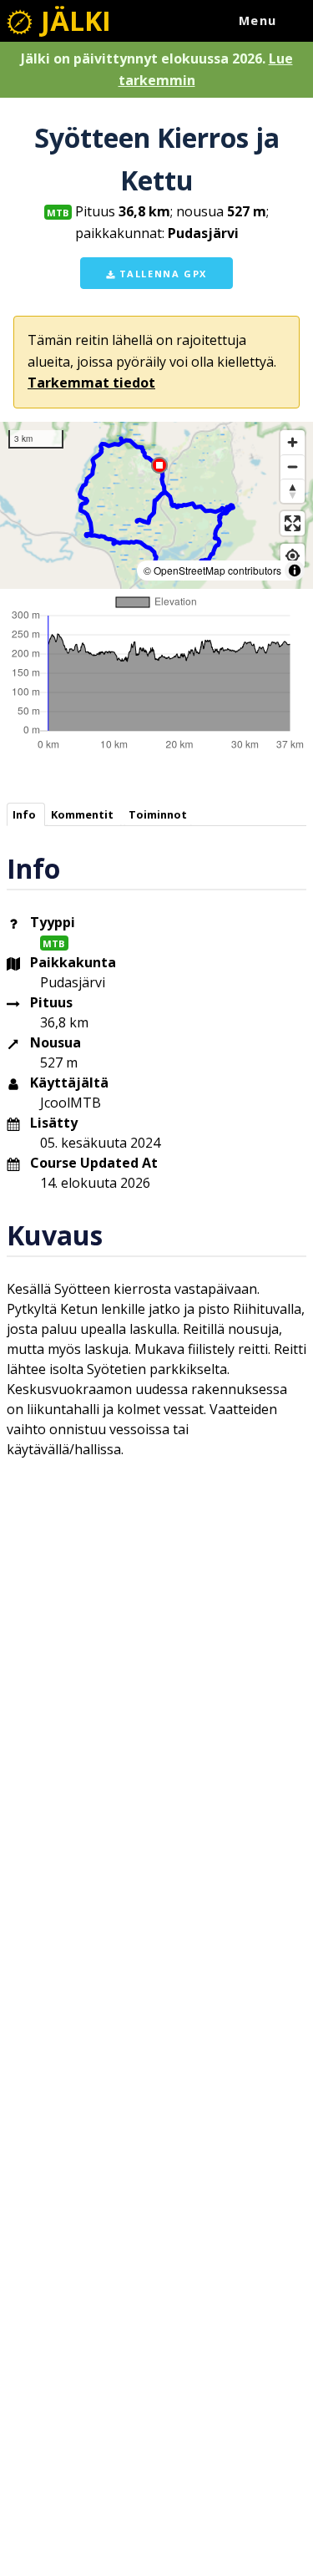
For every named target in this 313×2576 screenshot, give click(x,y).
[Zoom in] (293, 442)
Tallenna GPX (161, 274)
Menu (258, 20)
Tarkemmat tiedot (91, 383)
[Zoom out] (293, 467)
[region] (156, 505)
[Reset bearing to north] (293, 491)
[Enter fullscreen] (293, 523)
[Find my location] (293, 556)
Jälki (73, 20)
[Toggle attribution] (295, 570)
